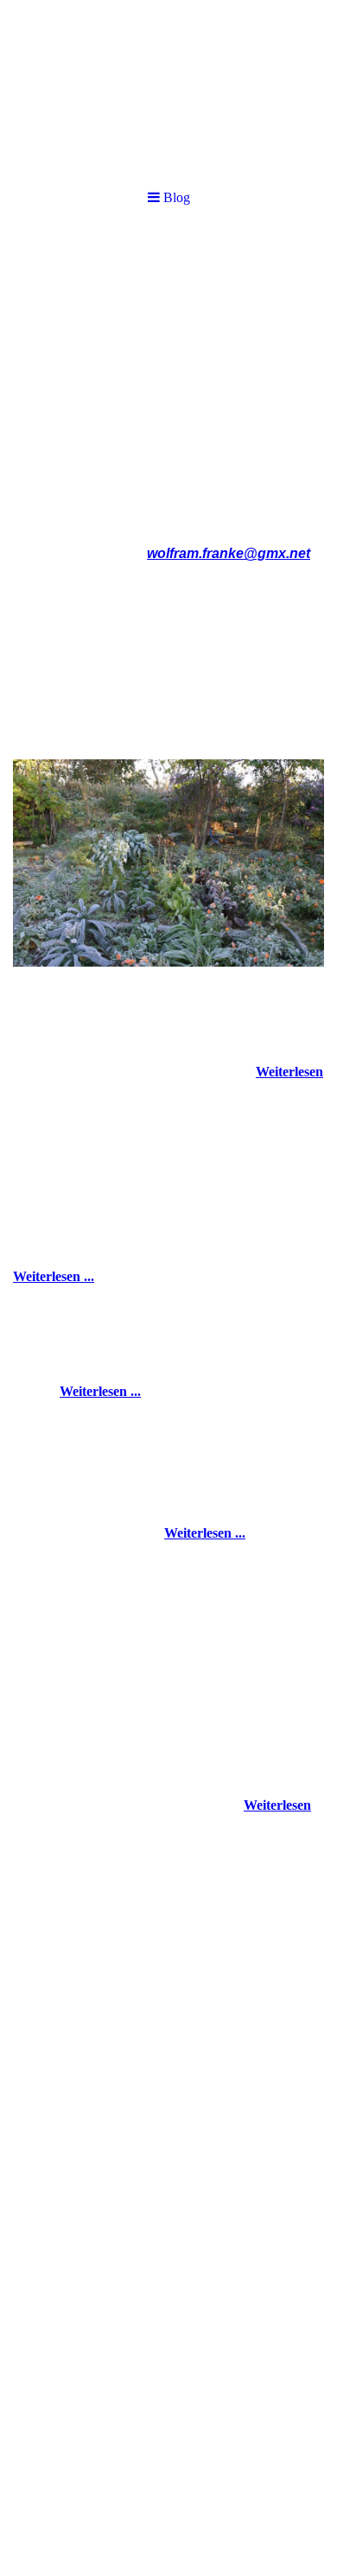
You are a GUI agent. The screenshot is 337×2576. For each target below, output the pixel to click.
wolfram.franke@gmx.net (229, 553)
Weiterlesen (289, 1072)
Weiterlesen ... (54, 1276)
